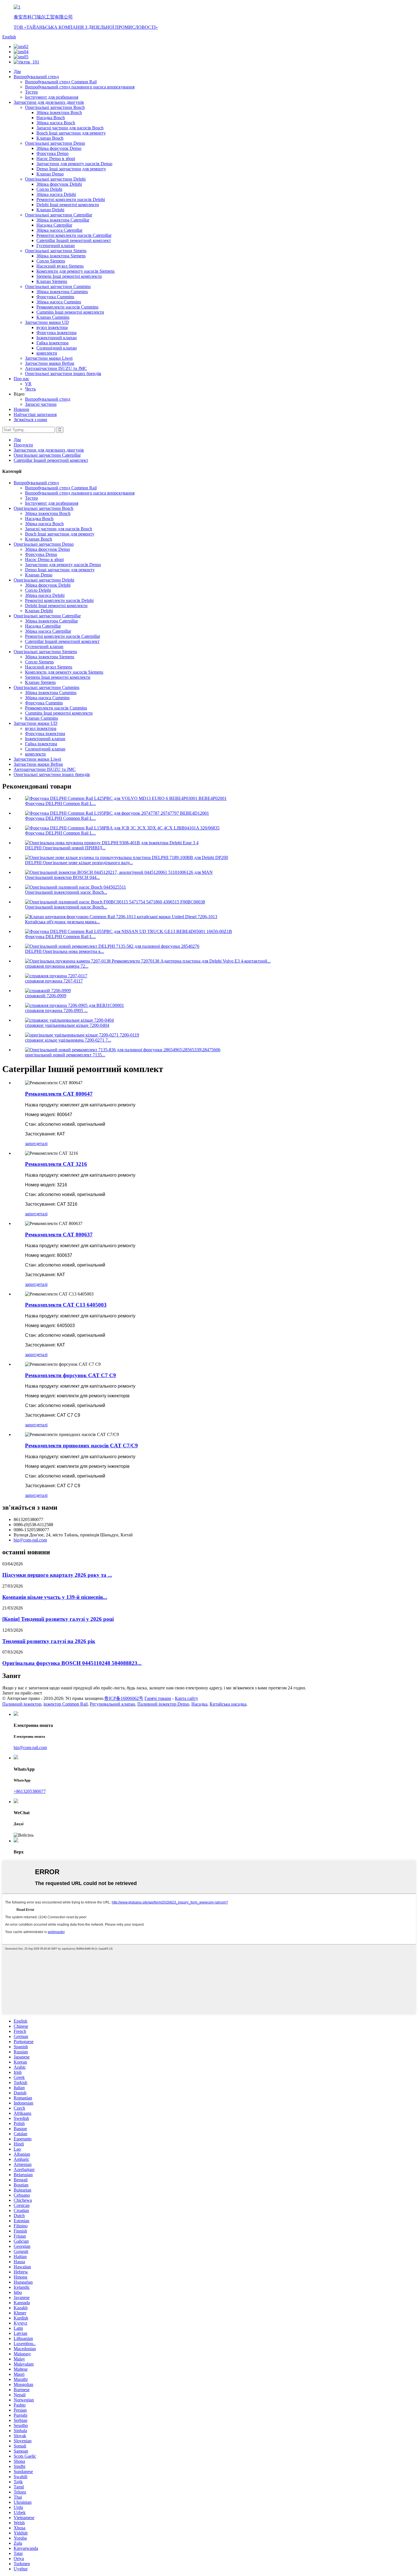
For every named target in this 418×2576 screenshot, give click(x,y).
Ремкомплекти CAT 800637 (59, 1235)
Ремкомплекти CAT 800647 (59, 1094)
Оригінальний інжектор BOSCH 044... (62, 877)
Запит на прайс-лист (22, 1693)
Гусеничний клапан (56, 246)
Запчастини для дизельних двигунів (49, 102)
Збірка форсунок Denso (59, 148)
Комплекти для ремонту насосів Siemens (75, 271)
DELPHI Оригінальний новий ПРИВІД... (65, 848)
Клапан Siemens (52, 281)
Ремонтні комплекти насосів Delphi (71, 199)
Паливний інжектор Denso (163, 1704)
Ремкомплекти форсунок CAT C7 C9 (71, 1375)
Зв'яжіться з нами (30, 420)
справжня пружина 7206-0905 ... (56, 1010)
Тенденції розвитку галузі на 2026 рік (49, 1641)
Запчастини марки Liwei (49, 358)
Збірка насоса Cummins (59, 302)
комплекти (47, 353)
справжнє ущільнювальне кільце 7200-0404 (67, 1025)
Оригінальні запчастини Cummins (58, 286)
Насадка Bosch (51, 118)
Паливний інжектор (22, 1704)
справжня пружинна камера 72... (57, 966)
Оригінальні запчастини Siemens (45, 652)
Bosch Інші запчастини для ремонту (71, 133)
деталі (42, 1144)
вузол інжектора (52, 327)
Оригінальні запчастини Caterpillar (59, 215)
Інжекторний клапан (57, 338)
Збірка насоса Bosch (56, 123)
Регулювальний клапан (112, 1704)
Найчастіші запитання (35, 414)
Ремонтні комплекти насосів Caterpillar (74, 235)
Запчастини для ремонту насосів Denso (74, 164)
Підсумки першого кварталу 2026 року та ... (57, 1575)
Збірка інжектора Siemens (61, 256)
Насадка (199, 1704)
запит (30, 1144)
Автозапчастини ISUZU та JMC (56, 368)
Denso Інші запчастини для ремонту (71, 169)
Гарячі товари (158, 1698)
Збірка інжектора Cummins (62, 292)
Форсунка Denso (52, 153)
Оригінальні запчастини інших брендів (63, 374)
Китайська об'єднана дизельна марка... (62, 922)
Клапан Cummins (53, 317)
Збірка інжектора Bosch (59, 112)
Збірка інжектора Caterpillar (63, 220)
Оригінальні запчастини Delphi (55, 179)
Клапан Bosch (50, 138)
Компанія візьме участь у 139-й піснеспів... (55, 1597)
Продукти (23, 445)
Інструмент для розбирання (52, 97)
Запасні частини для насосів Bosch (70, 128)
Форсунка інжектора (56, 333)
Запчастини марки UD (47, 322)
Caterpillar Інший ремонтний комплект (74, 240)
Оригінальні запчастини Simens (56, 251)
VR (28, 384)
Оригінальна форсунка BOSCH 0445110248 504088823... (72, 1663)
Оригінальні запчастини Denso (55, 143)
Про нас (21, 379)
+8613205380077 (30, 1791)
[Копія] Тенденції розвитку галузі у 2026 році (58, 1619)
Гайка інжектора (52, 343)
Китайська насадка (228, 1704)
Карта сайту (187, 1698)
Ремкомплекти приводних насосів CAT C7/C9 (81, 1446)
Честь (30, 389)
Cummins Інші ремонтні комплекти (70, 312)
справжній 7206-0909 (46, 996)
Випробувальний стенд (36, 77)
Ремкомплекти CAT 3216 (56, 1164)
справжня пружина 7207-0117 (54, 981)
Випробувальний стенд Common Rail (61, 82)
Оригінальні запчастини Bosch (55, 107)
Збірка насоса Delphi (56, 194)
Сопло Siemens (51, 261)
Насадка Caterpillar (54, 225)
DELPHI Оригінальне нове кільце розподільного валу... (79, 863)
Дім (17, 72)
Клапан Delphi (50, 210)
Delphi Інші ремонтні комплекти (68, 205)
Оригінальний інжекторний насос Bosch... (66, 892)
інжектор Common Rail (66, 1704)
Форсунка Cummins (55, 297)
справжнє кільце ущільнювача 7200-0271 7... (68, 1040)
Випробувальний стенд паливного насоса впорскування (80, 87)
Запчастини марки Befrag (50, 363)
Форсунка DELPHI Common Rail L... (60, 803)
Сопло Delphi (49, 189)
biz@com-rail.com (30, 1540)
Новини (21, 409)
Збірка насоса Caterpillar (59, 230)
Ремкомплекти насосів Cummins (67, 307)
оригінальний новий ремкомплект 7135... (65, 1055)
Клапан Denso (50, 174)
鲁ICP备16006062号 (124, 1698)
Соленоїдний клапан (57, 348)
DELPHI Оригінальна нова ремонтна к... (65, 951)
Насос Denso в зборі (56, 159)
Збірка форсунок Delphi (59, 184)
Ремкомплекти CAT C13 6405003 (66, 1305)
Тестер (31, 92)
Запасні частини (41, 404)
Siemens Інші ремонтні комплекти (69, 276)
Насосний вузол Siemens (60, 266)
